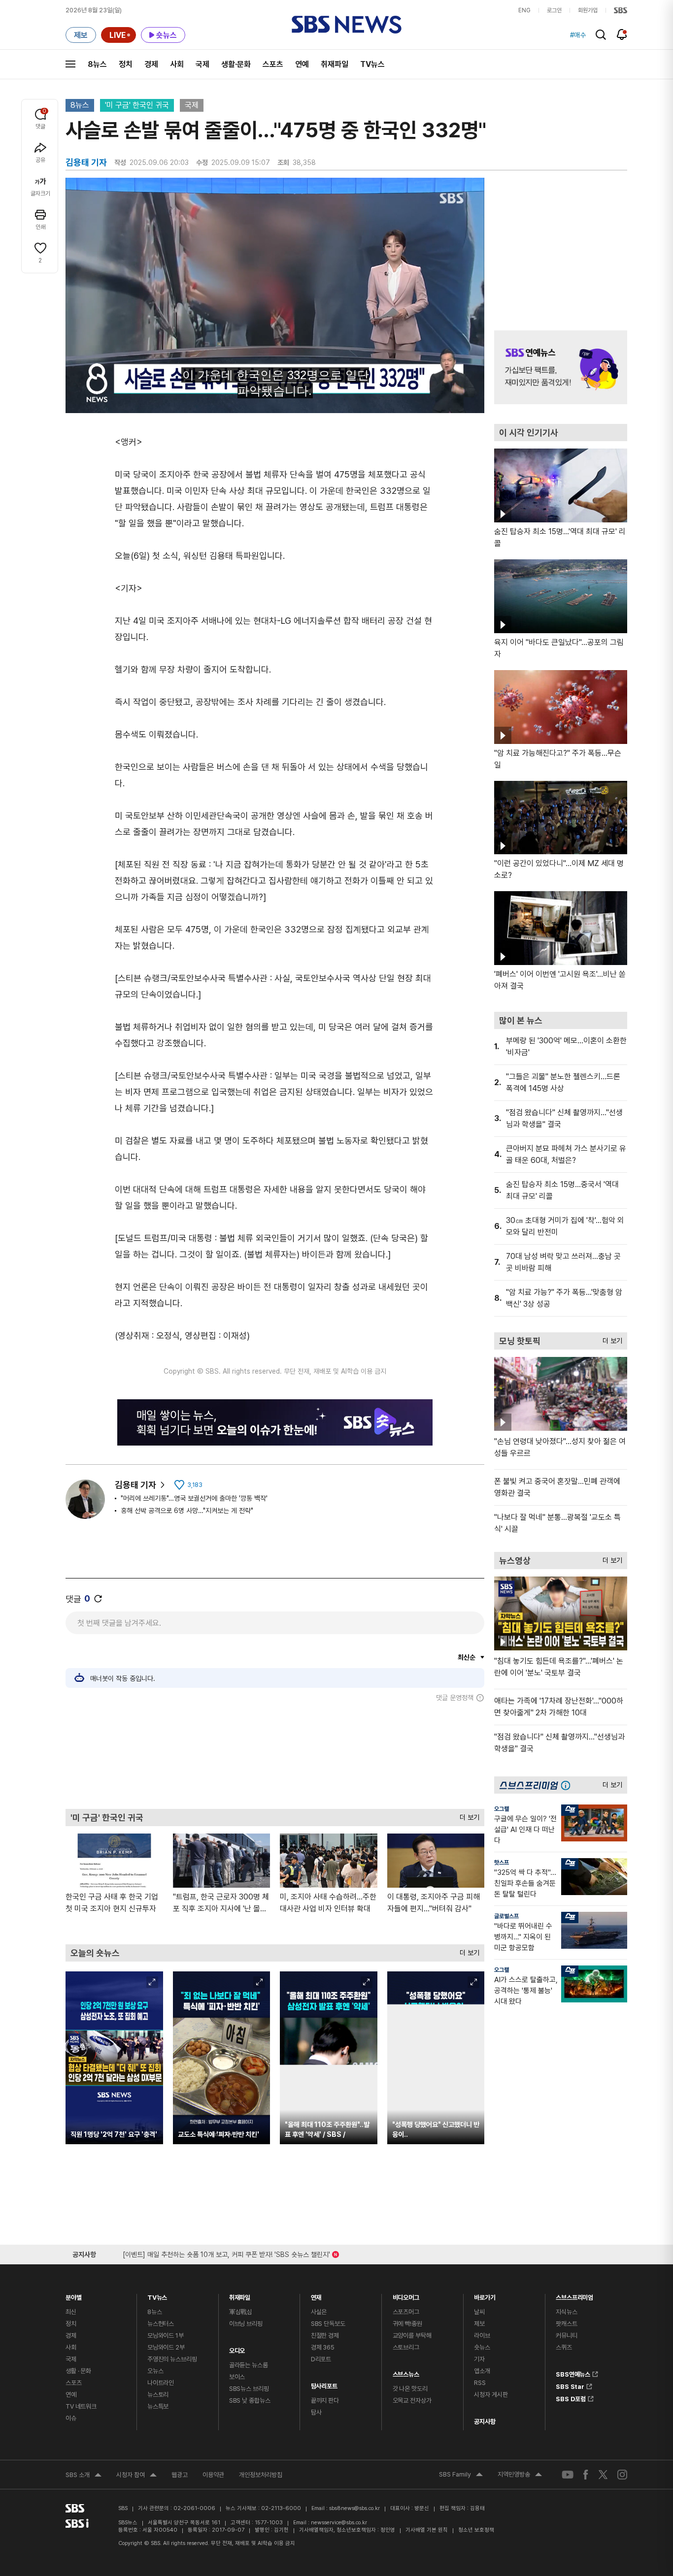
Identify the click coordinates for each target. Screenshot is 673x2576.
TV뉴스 (372, 64)
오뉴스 (155, 2371)
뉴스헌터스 (161, 2324)
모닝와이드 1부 (166, 2335)
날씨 (479, 2312)
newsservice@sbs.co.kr (339, 2523)
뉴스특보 (158, 2406)
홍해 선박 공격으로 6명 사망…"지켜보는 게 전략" (187, 1511)
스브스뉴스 (406, 2372)
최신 (71, 2312)
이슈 (71, 2418)
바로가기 (485, 2295)
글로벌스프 (506, 1916)
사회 (177, 64)
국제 (202, 64)
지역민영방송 (520, 2476)
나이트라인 (161, 2383)
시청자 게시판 (491, 2395)
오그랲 (502, 1809)
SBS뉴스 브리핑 (249, 2389)
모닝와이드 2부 (166, 2347)
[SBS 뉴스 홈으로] (347, 25)
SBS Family (461, 2476)
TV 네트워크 (81, 2406)
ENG (524, 10)
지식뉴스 (566, 2312)
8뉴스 (97, 64)
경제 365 (323, 2347)
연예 (302, 64)
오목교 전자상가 (412, 2400)
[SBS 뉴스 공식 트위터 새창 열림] (603, 2474)
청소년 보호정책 (476, 2530)
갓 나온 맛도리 (410, 2389)
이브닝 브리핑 (246, 2324)
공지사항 (485, 2422)
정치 (126, 64)
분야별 (74, 2295)
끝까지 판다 (325, 2400)
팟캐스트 (566, 2324)
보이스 (237, 2377)
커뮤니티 (566, 2335)
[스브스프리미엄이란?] (568, 1785)
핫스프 (502, 1863)
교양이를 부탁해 (412, 2335)
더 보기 (467, 1815)
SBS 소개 (84, 2476)
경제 (151, 64)
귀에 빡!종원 (407, 2324)
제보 (479, 2324)
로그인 (554, 10)
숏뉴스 (482, 2347)
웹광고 (180, 2475)
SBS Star (570, 2385)
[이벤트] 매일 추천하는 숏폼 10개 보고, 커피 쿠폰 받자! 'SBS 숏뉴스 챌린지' (226, 2253)
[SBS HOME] (621, 10)
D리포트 (321, 2359)
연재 (316, 2295)
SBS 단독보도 (328, 2324)
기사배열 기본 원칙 (427, 2530)
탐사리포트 (324, 2384)
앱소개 (482, 2371)
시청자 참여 (136, 2476)
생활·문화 (236, 64)
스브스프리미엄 (574, 2295)
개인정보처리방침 (261, 2475)
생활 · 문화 (78, 2371)
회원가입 (588, 10)
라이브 (482, 2335)
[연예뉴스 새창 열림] (561, 367)
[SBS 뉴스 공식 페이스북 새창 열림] (586, 2474)
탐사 (316, 2412)
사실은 (319, 2312)
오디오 (237, 2348)
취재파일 (335, 64)
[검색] (601, 35)
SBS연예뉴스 (573, 2373)
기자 (479, 2359)
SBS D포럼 (571, 2397)
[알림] (622, 34)
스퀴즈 (564, 2347)
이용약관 (213, 2475)
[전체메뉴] (70, 64)
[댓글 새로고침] (98, 1599)
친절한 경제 (325, 2335)
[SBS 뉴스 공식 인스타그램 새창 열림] (622, 2475)
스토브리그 (406, 2347)
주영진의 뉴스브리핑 (172, 2359)
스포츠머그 (406, 2312)
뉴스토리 (158, 2395)
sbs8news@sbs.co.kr (354, 2508)
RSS (480, 2383)
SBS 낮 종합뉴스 (250, 2400)
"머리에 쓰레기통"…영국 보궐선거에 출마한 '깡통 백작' (194, 1498)
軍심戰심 (241, 2312)
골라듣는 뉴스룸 (249, 2365)
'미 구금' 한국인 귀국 (137, 105)
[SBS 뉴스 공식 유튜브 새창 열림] (568, 2475)
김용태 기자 (135, 1485)
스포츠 (273, 64)
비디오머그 (406, 2295)
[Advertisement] (275, 1755)
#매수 (578, 35)
